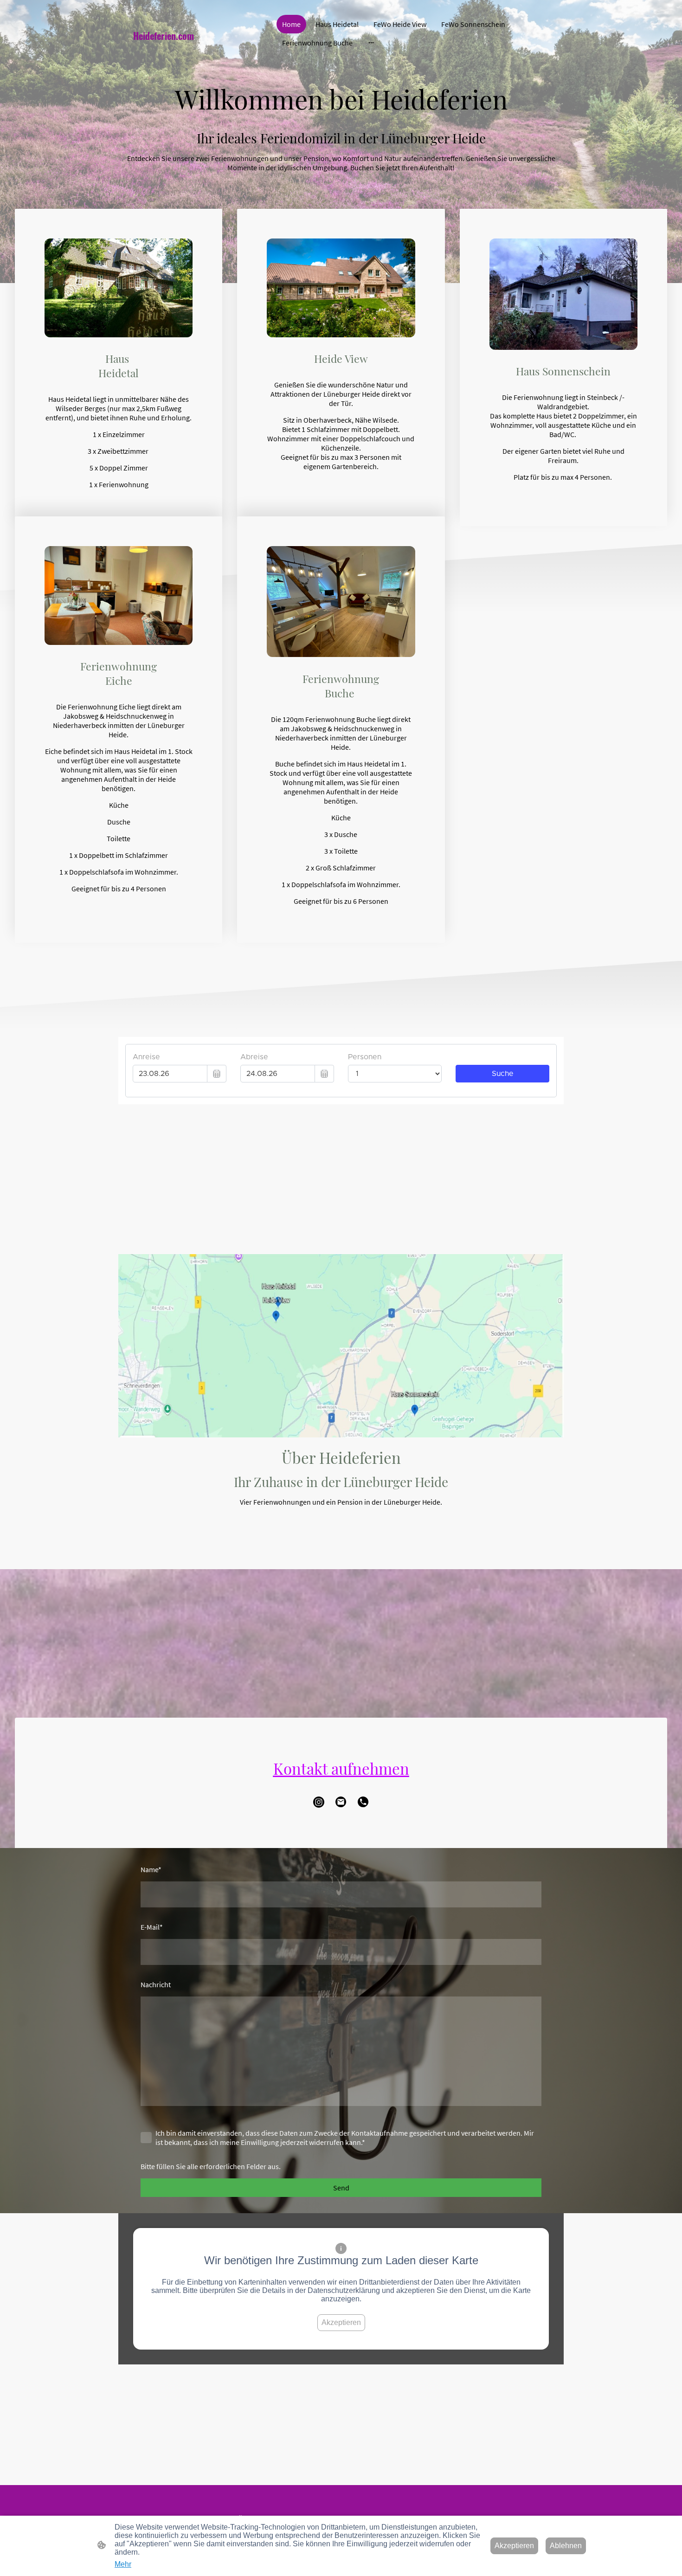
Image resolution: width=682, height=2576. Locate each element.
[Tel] (363, 1802)
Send (341, 2188)
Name (151, 1869)
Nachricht (156, 1984)
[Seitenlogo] (197, 53)
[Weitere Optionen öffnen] (371, 43)
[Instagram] (319, 1802)
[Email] (341, 1802)
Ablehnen (566, 2546)
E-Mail (152, 1927)
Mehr (123, 2564)
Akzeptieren (341, 2322)
